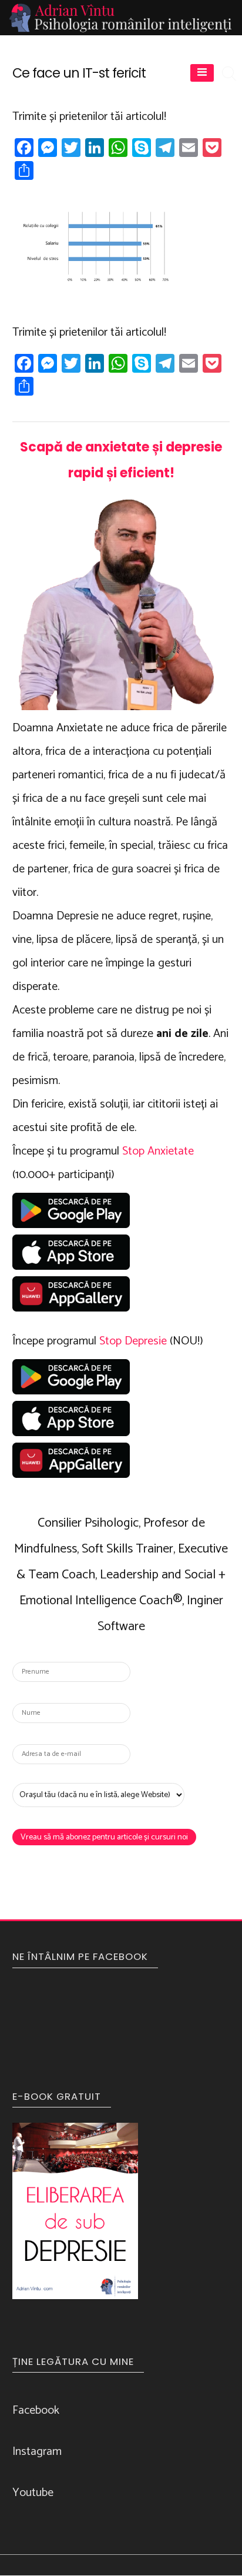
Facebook (36, 2411)
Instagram (37, 2452)
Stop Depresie (133, 1341)
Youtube (33, 2493)
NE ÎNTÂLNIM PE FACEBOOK (80, 1956)
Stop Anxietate (158, 1151)
